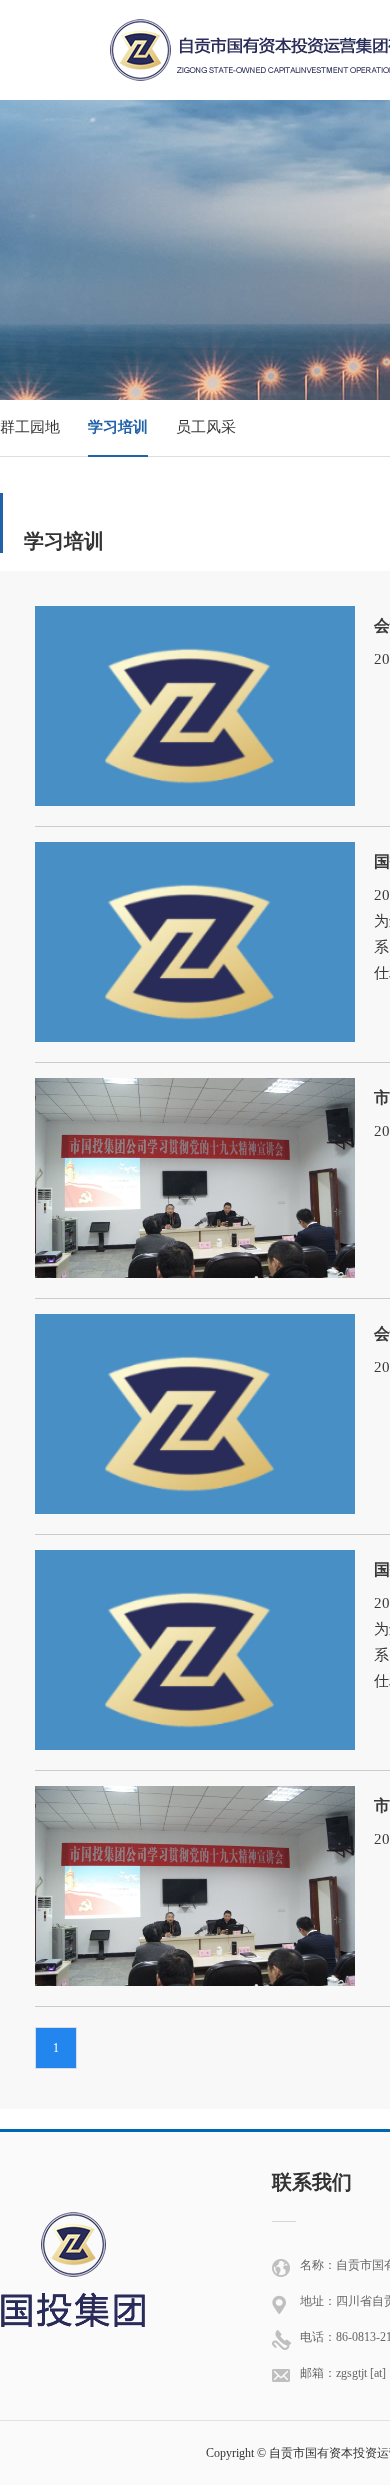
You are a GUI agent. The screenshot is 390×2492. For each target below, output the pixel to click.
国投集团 (73, 2268)
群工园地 (30, 427)
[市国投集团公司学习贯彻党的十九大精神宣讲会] (195, 1097)
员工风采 (206, 427)
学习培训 (118, 427)
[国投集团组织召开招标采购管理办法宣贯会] (195, 861)
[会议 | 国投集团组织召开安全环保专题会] (195, 625)
